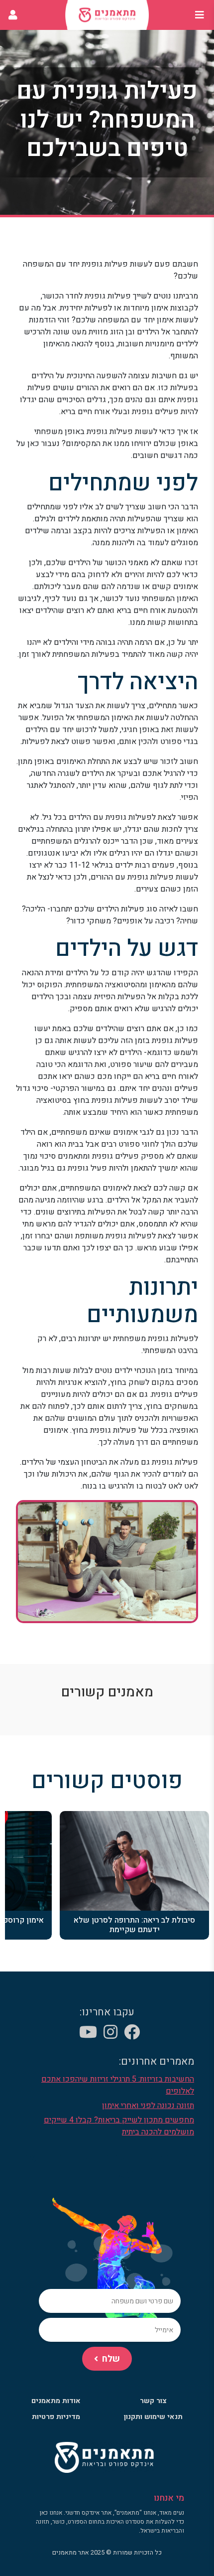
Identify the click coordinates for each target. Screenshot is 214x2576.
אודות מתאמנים (56, 2401)
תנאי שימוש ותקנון (153, 2417)
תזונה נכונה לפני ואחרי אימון (148, 2106)
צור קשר (153, 2401)
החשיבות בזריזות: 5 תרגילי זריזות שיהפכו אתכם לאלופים (118, 2085)
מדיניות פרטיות (56, 2417)
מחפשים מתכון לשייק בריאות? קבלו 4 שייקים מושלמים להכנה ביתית (119, 2126)
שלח (111, 2359)
